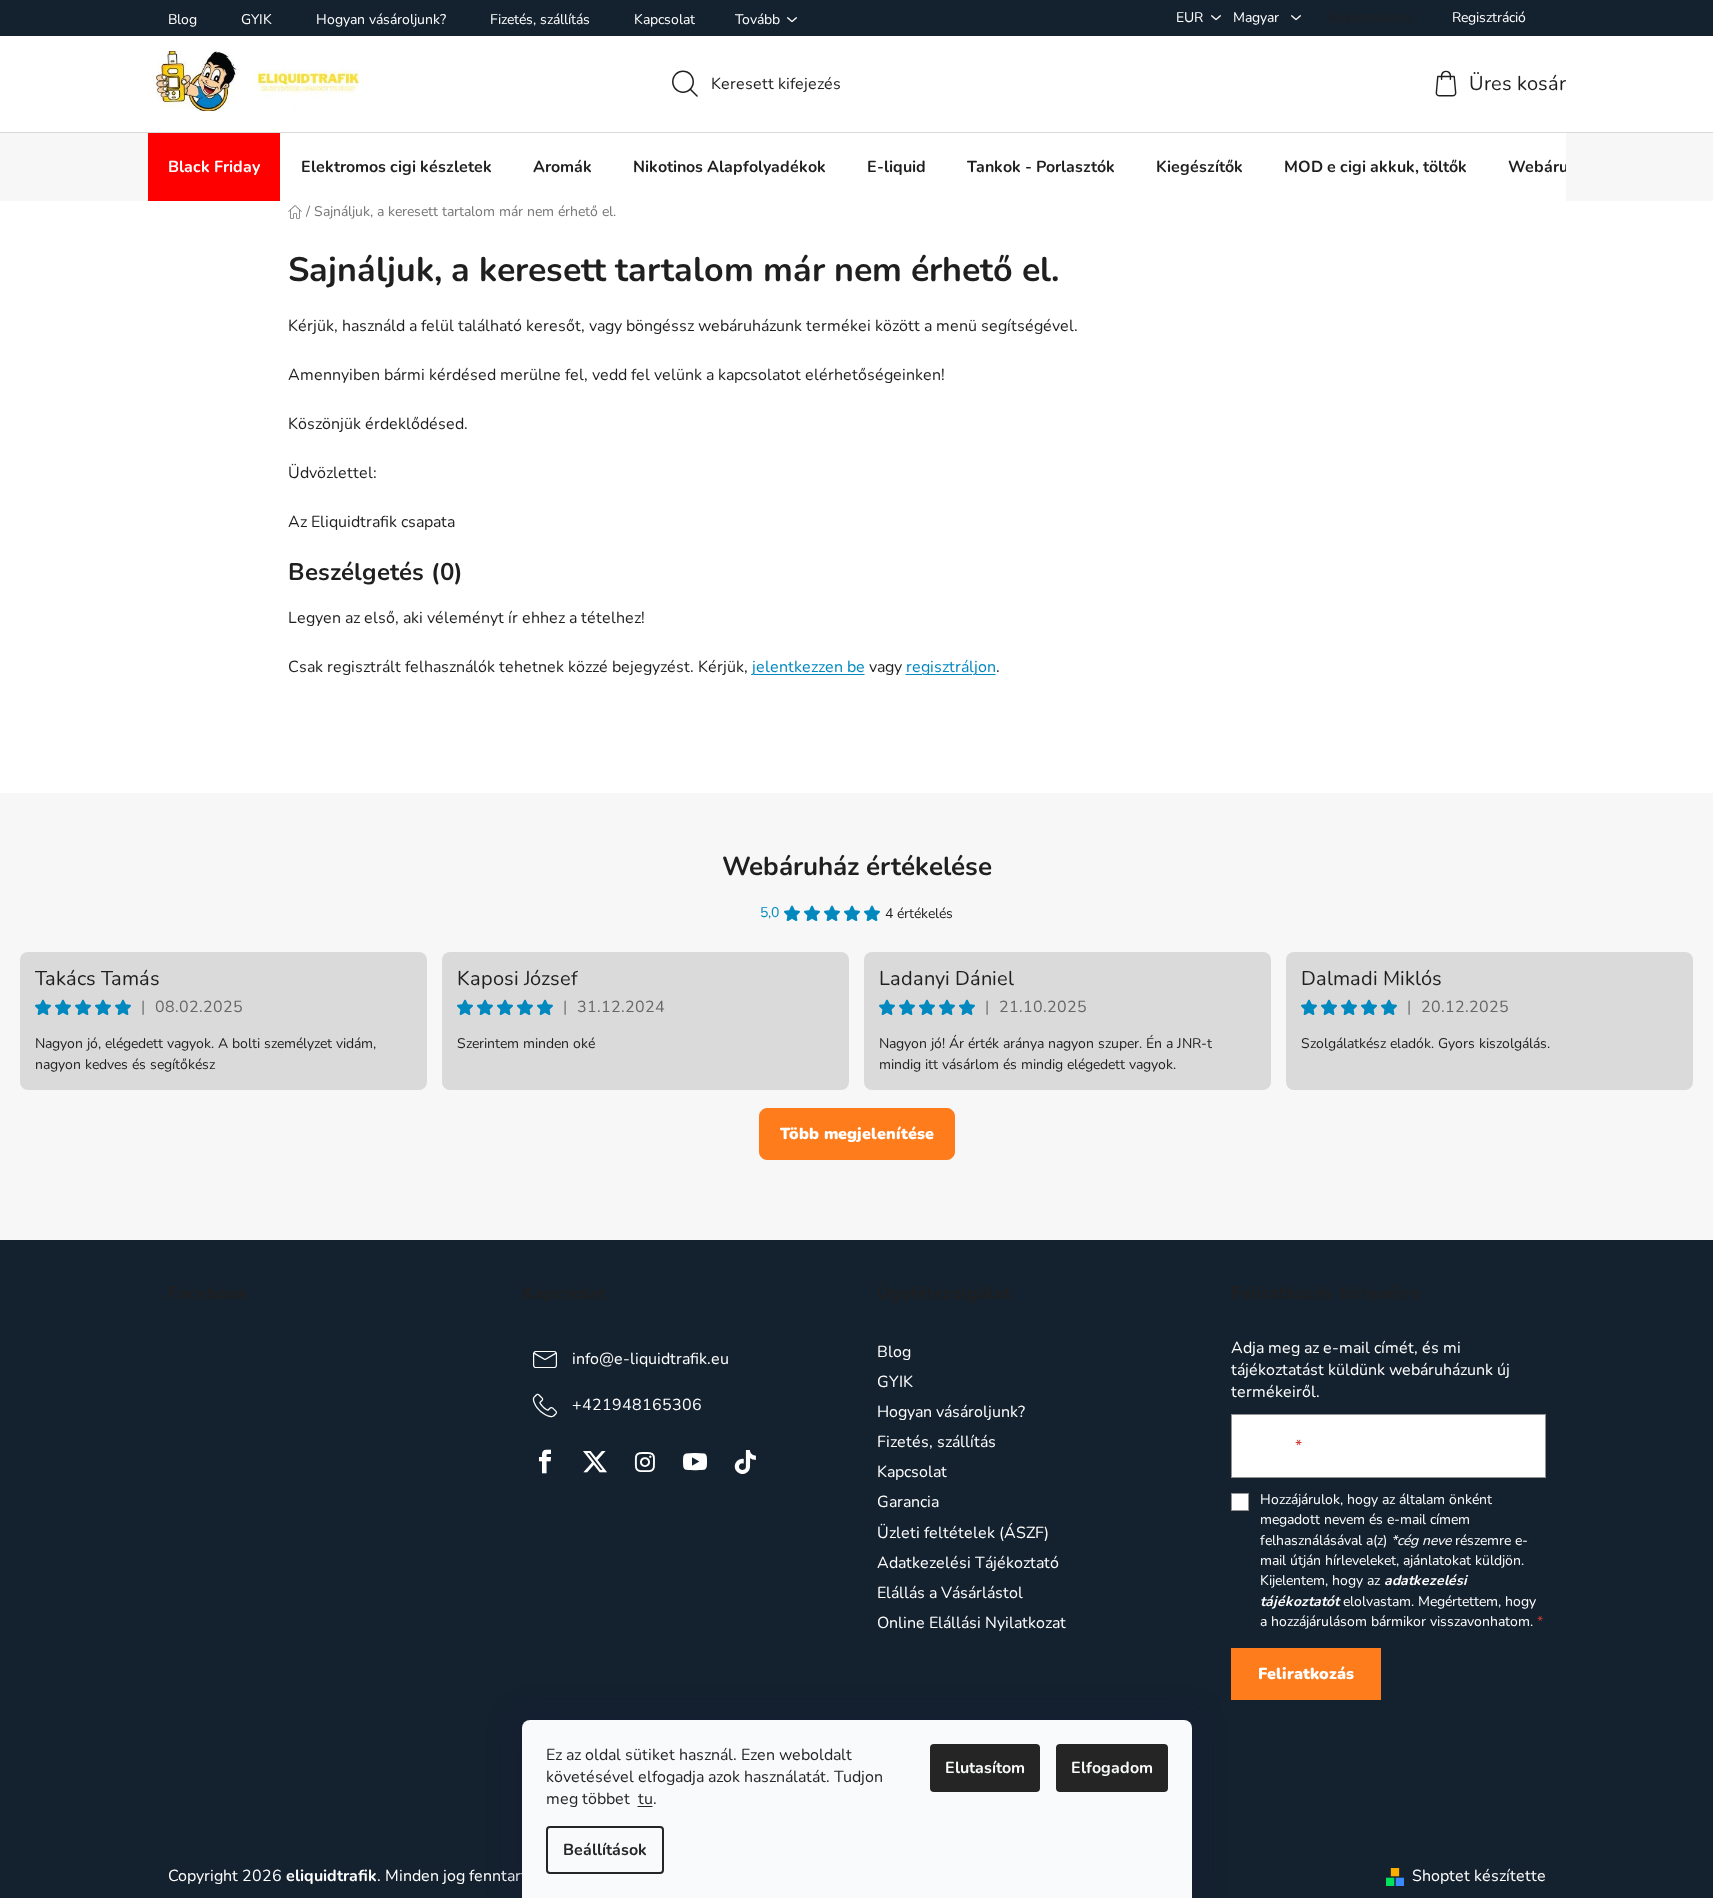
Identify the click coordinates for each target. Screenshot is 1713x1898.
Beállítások (605, 1850)
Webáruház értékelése (857, 866)
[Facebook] (545, 1462)
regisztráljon (951, 667)
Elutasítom (985, 1768)
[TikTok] (745, 1462)
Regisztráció (1489, 17)
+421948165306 (637, 1405)
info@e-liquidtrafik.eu (650, 1359)
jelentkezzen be (808, 667)
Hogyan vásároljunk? (381, 19)
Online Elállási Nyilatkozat (971, 1623)
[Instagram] (645, 1462)
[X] (595, 1462)
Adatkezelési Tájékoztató (968, 1563)
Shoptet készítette (1479, 1876)
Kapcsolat (664, 19)
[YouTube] (695, 1462)
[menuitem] (214, 167)
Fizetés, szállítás (540, 19)
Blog (182, 19)
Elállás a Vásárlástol (950, 1593)
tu (645, 1799)
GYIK (256, 19)
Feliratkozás (1306, 1674)
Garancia (908, 1502)
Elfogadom (1112, 1768)
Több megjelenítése (857, 1134)
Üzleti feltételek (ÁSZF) (963, 1533)
